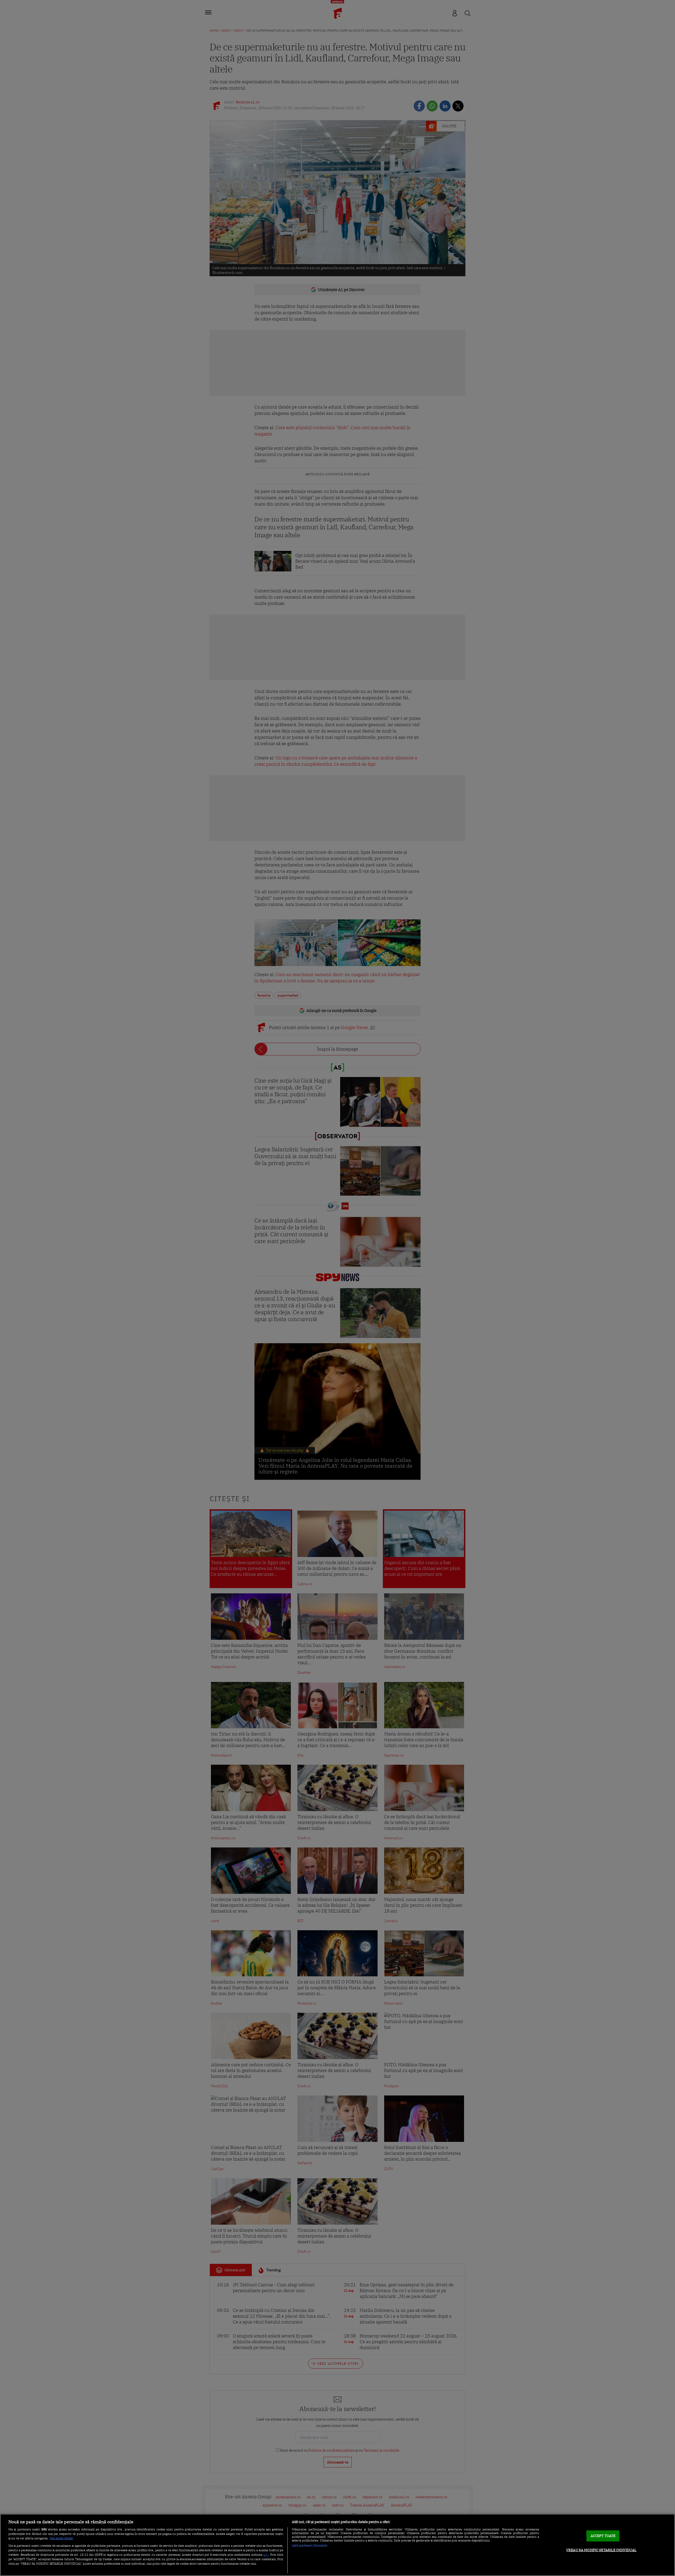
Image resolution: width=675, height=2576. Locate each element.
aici (266, 2554)
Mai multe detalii (61, 2538)
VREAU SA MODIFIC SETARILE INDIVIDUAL (601, 2550)
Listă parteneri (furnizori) (310, 2545)
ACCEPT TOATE (603, 2536)
